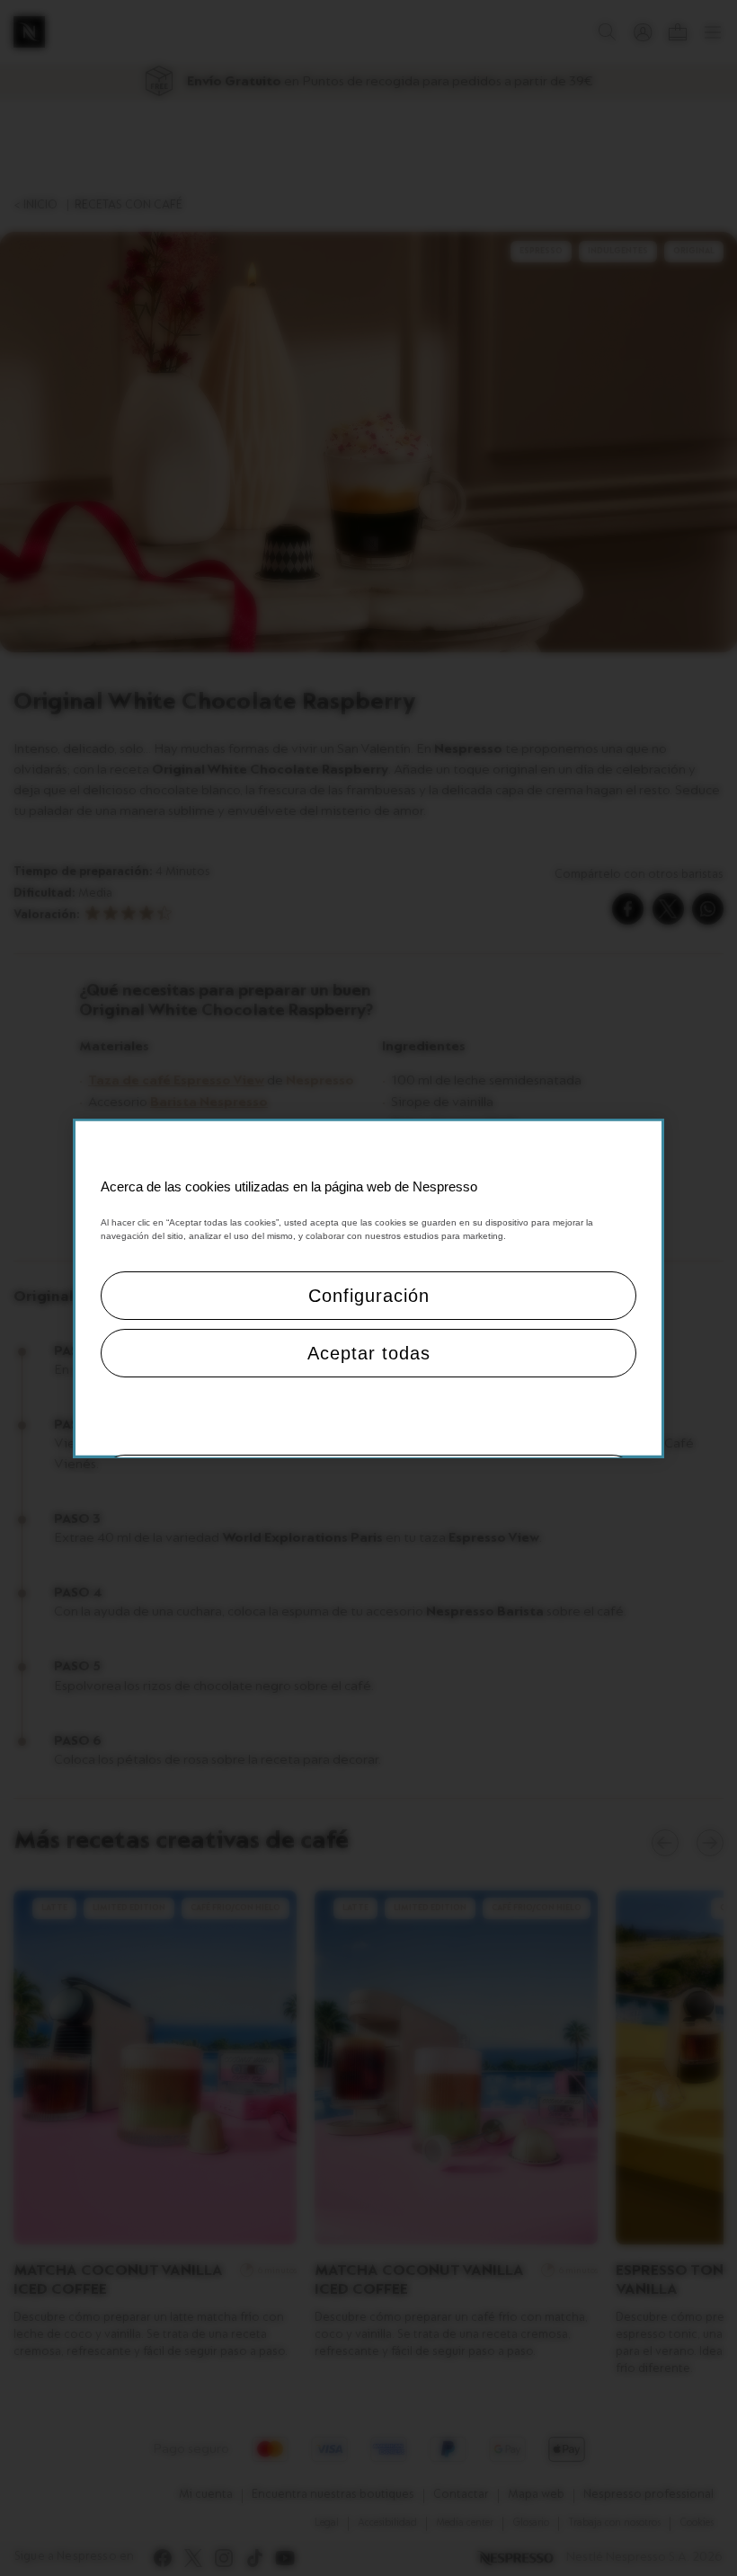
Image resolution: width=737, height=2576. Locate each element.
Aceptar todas (369, 1353)
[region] (368, 1288)
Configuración (369, 1296)
